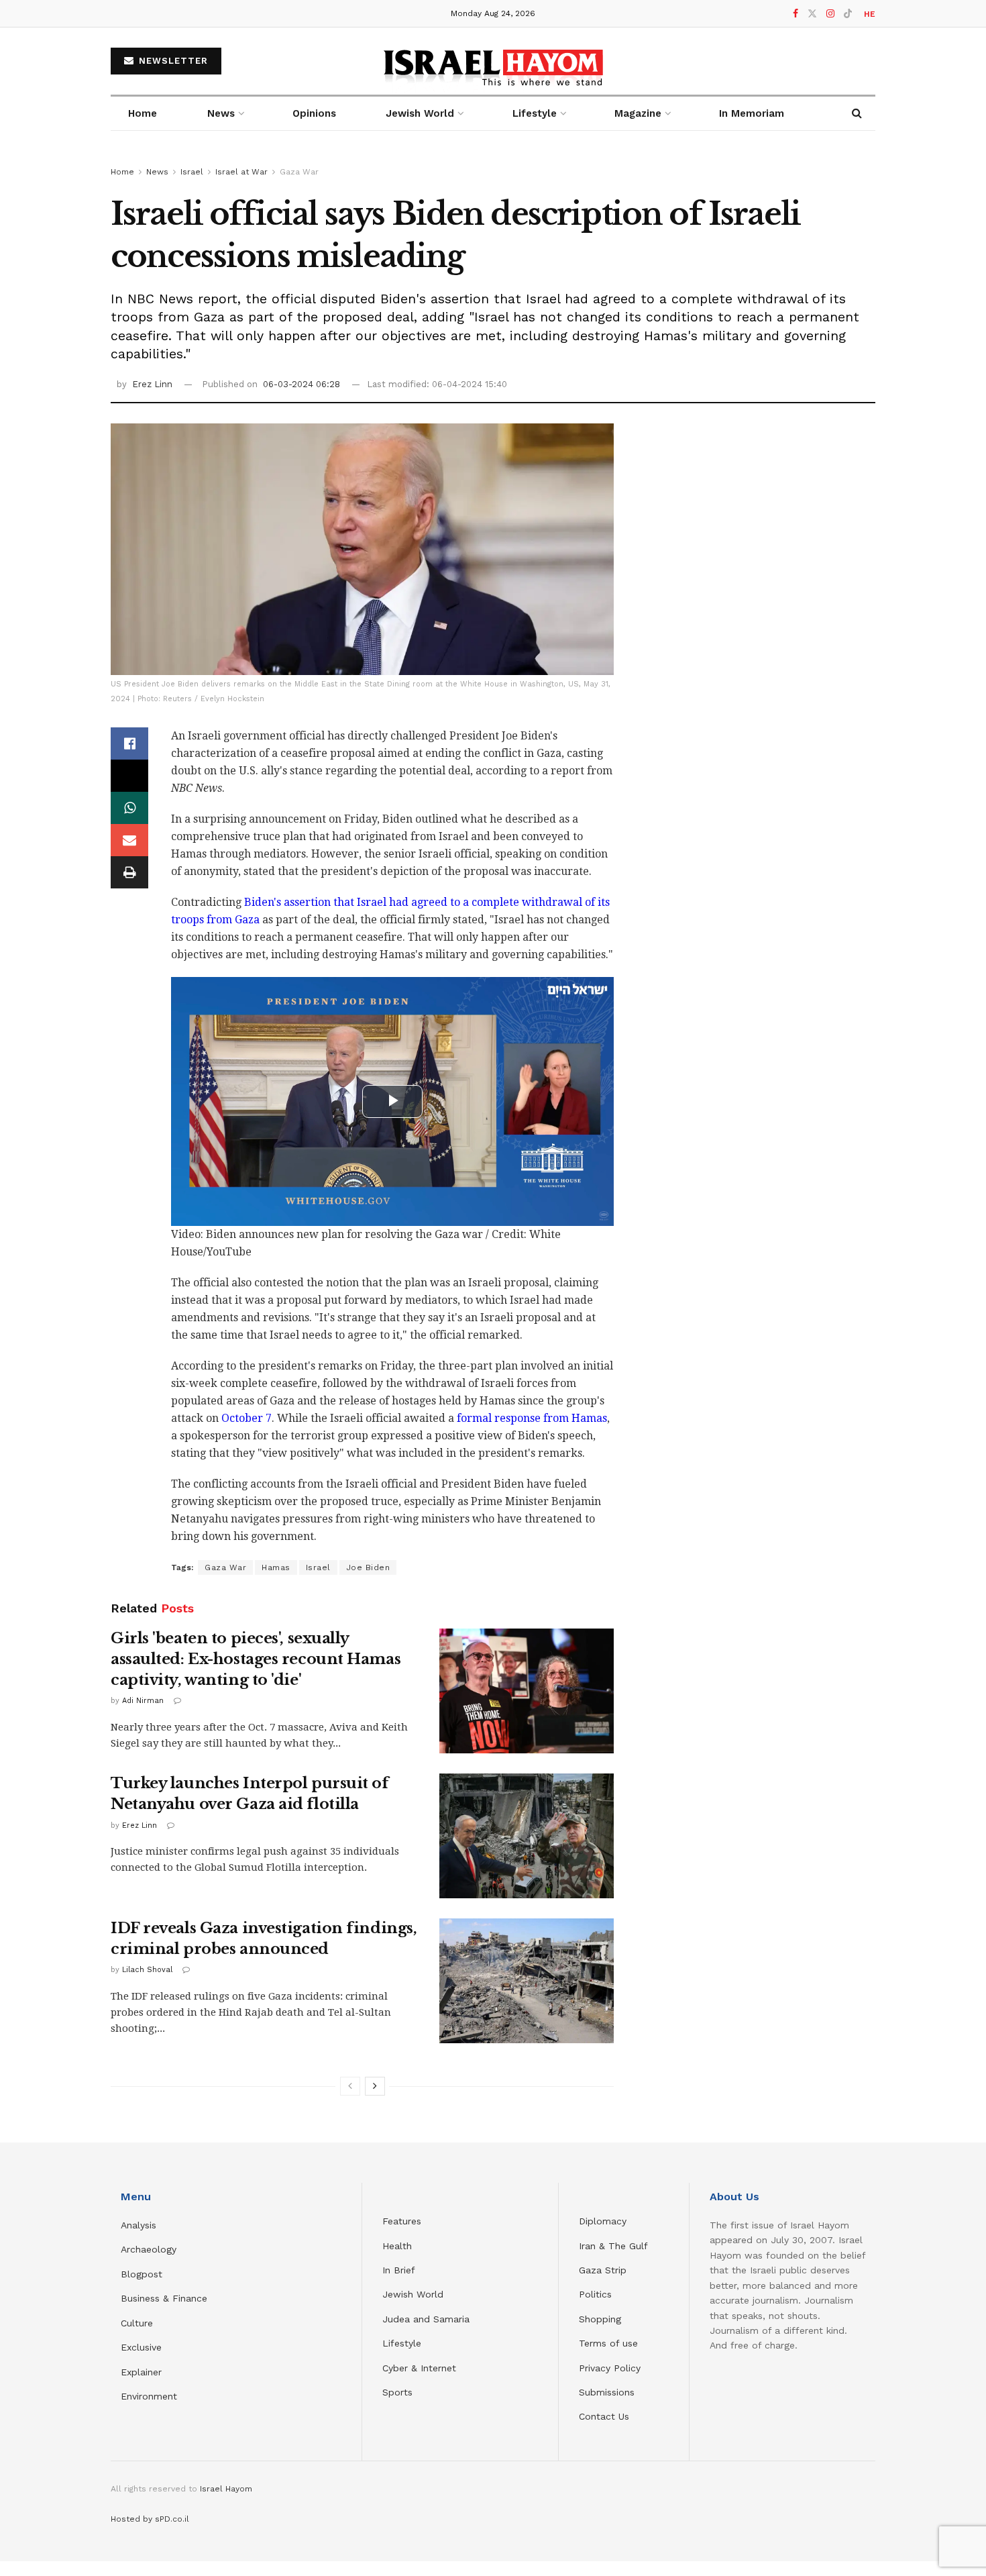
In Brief (399, 2270)
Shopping (600, 2319)
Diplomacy (604, 2221)
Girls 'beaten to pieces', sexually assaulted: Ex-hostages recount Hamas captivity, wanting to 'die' (256, 1659)
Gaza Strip (603, 2270)
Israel (192, 172)
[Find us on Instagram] (830, 14)
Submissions (607, 2392)
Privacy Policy (610, 2368)
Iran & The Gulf (613, 2246)
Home (143, 113)
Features (402, 2221)
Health (397, 2246)
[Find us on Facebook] (796, 14)
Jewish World (413, 2294)
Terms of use (608, 2343)
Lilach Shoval (147, 1970)
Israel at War (241, 172)
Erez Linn (152, 384)
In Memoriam (752, 113)
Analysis (140, 2225)
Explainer (141, 2372)
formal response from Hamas (532, 1418)
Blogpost (142, 2274)
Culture (137, 2323)
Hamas (276, 1567)
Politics (595, 2294)
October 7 (246, 1418)
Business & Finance (164, 2298)
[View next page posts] (375, 2086)
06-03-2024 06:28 (302, 384)
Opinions (314, 113)
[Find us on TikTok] (848, 14)
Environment (149, 2396)
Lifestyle (402, 2343)
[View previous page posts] (350, 2086)
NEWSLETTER (172, 61)
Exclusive (141, 2347)
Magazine (638, 113)
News (221, 113)
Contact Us (604, 2416)
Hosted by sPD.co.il (150, 2519)
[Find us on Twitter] (812, 14)
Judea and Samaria (426, 2319)
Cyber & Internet (419, 2368)
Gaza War (299, 172)
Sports (397, 2392)
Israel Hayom (226, 2489)
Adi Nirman (143, 1701)
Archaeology (149, 2249)
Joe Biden (368, 1567)
